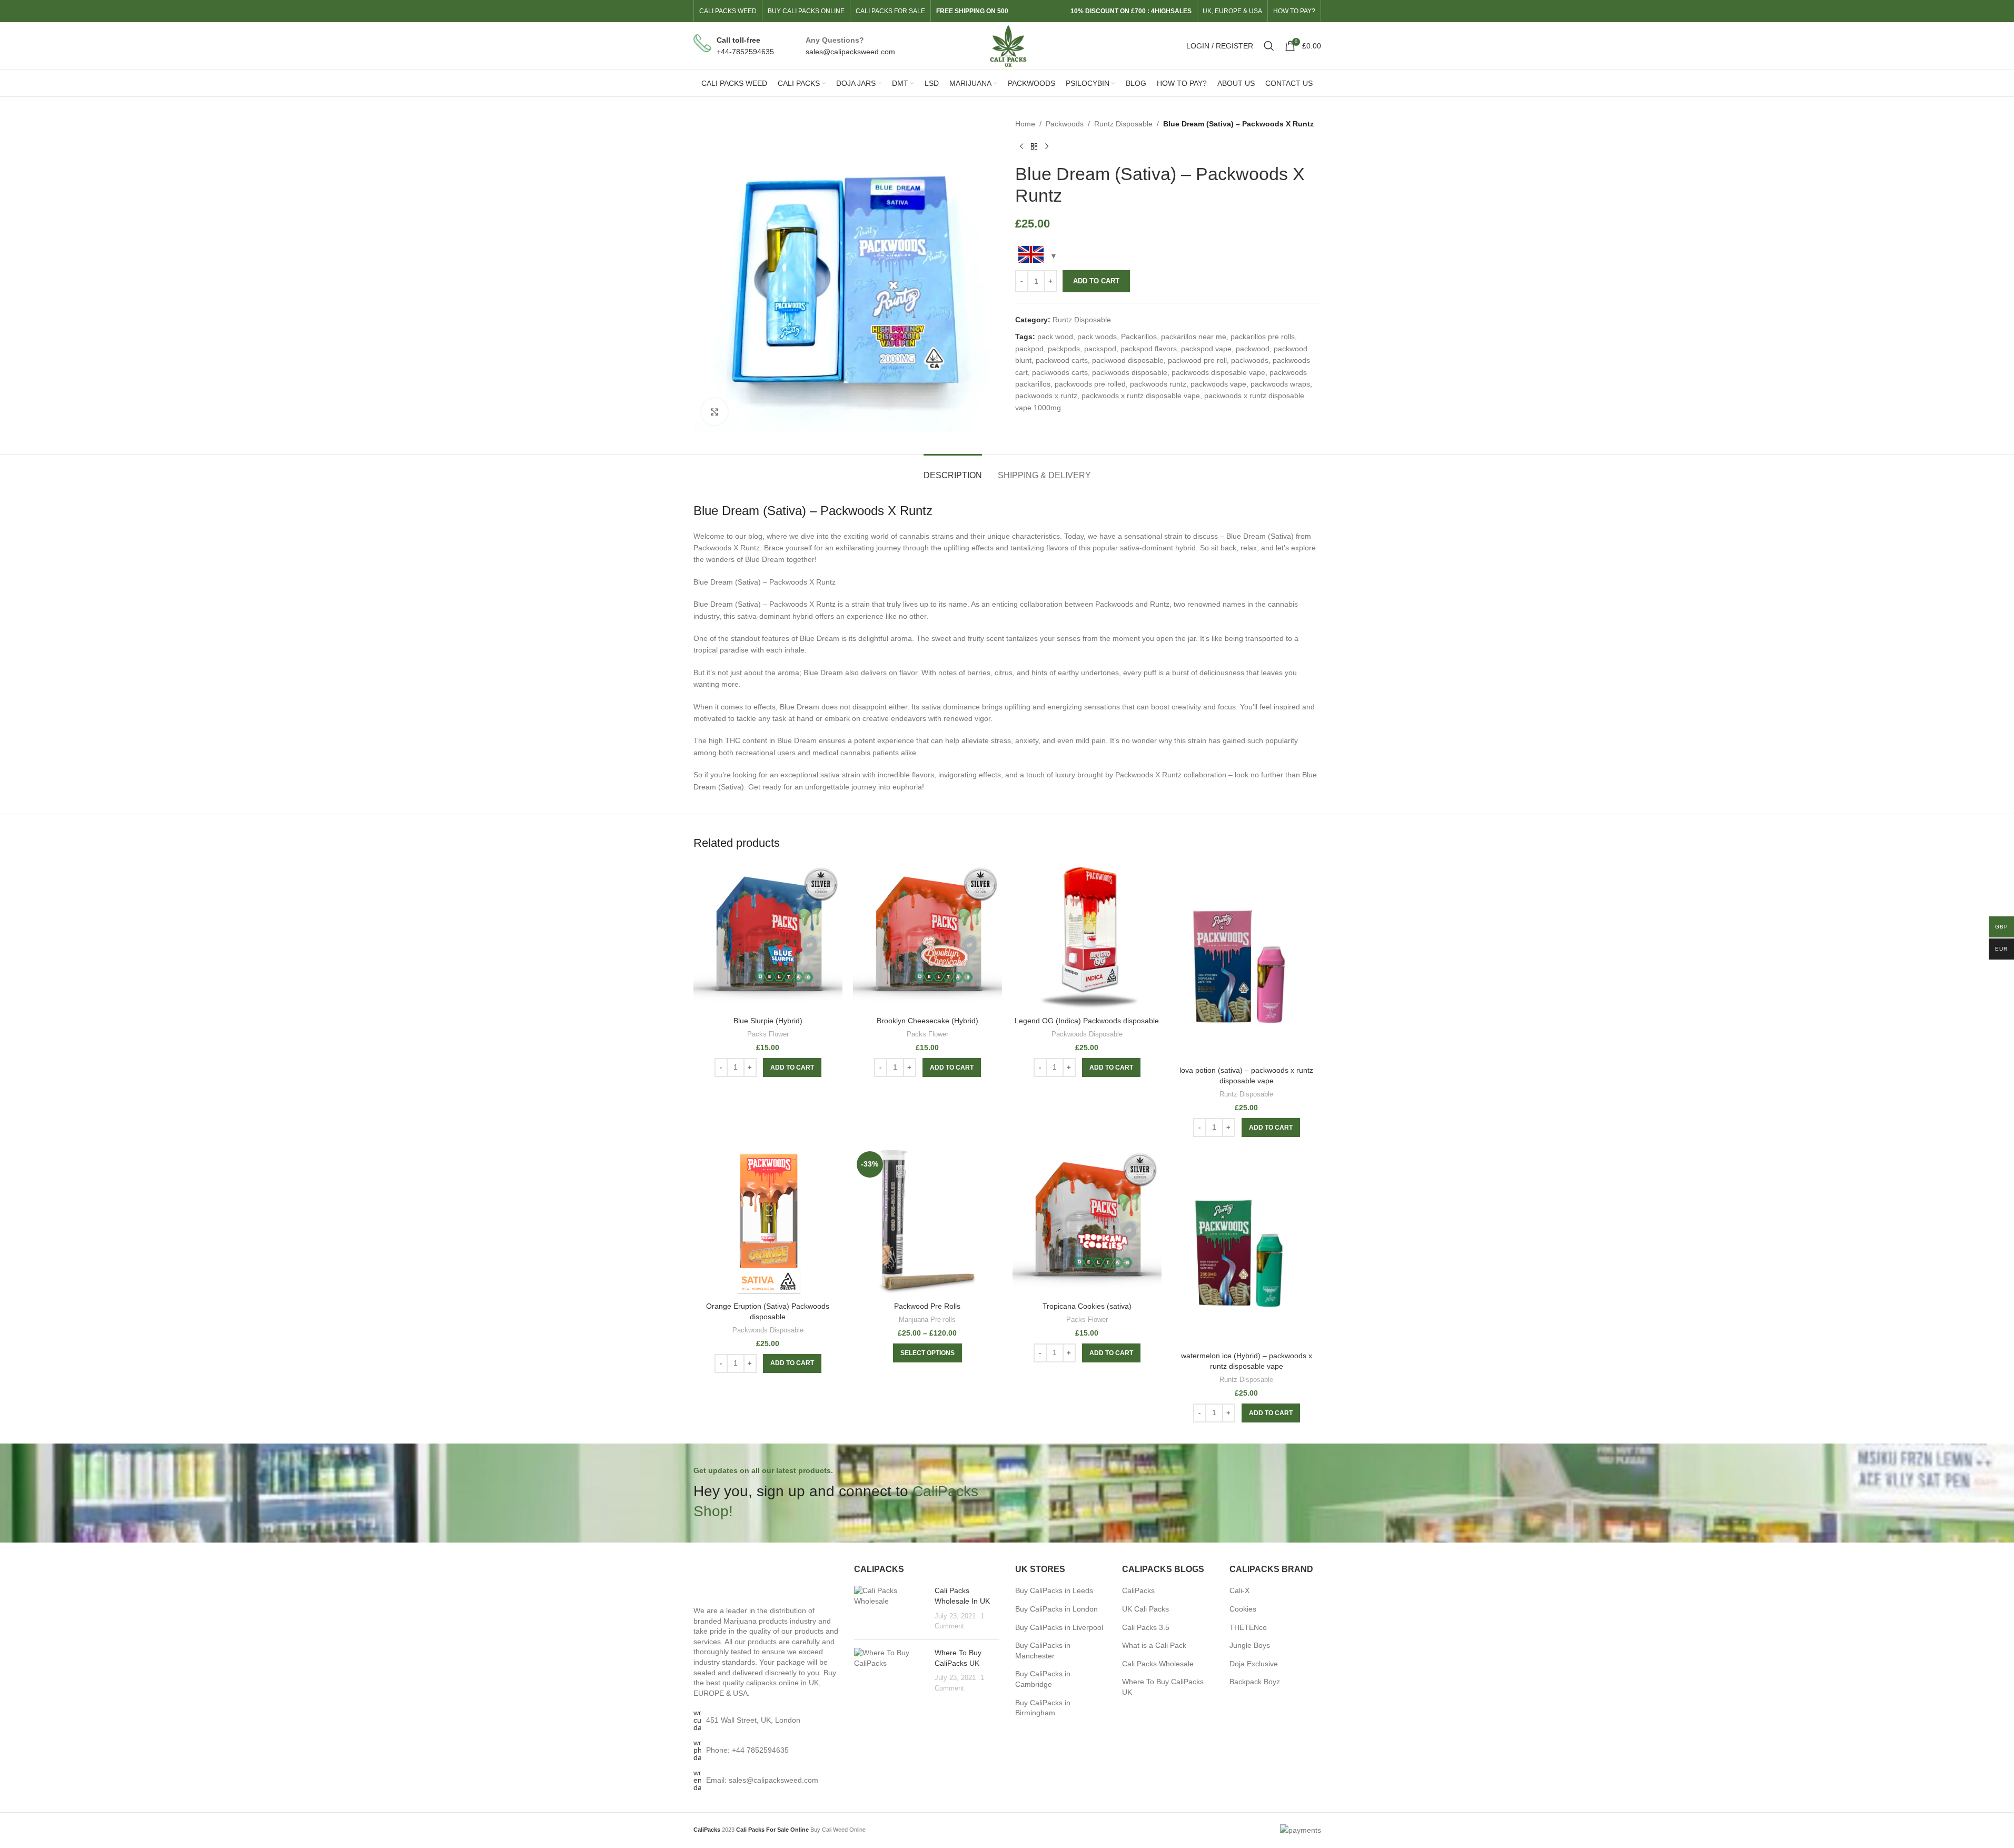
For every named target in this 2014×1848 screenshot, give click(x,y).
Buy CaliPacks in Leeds (1054, 1590)
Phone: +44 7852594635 (747, 1750)
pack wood (1055, 337)
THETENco (1248, 1627)
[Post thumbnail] (890, 1608)
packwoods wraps (1280, 384)
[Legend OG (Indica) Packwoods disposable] (1087, 937)
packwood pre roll (1197, 360)
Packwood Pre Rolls (927, 1306)
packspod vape (1206, 349)
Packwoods (1065, 124)
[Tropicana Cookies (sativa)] (1087, 1222)
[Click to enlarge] (715, 411)
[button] (792, 1068)
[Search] (1269, 46)
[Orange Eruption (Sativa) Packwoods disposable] (768, 1222)
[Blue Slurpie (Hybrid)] (768, 937)
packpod (1029, 349)
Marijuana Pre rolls (927, 1320)
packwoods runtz (1158, 384)
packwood (1253, 349)
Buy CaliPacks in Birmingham (1043, 1708)
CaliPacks (1138, 1590)
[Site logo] (1007, 45)
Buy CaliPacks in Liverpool (1059, 1627)
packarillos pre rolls (1263, 337)
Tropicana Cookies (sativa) (1087, 1306)
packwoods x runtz (1046, 396)
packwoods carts (1060, 372)
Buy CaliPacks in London (1056, 1609)
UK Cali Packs (1145, 1609)
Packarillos (1139, 337)
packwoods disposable (1130, 372)
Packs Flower (768, 1034)
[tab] (953, 470)
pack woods (1097, 337)
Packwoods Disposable (1087, 1034)
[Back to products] (1034, 146)
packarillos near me (1194, 337)
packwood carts (1062, 360)
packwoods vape (1218, 384)
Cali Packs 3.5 (1146, 1627)
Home (1025, 124)
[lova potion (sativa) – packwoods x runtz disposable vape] (1247, 961)
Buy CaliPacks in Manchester (1043, 1651)
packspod (1100, 349)
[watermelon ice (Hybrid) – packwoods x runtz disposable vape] (1247, 1247)
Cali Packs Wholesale (1158, 1664)
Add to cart (1096, 281)
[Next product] (1047, 146)
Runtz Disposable (1123, 124)
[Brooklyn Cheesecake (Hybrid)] (927, 937)
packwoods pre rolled (1090, 384)
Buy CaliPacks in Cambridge (1043, 1679)
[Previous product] (1021, 146)
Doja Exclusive (1254, 1664)
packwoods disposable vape (1218, 372)
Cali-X (1239, 1590)
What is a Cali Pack (1154, 1645)
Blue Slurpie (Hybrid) (768, 1021)
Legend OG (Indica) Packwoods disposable (1087, 1021)
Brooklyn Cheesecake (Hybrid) (927, 1021)
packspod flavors (1149, 349)
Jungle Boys (1250, 1645)
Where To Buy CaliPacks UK (1163, 1687)
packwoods (1250, 360)
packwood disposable (1128, 360)
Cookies (1243, 1609)
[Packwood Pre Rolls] (927, 1222)
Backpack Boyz (1255, 1682)
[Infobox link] (734, 46)
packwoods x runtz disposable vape (1141, 396)
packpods (1064, 349)
